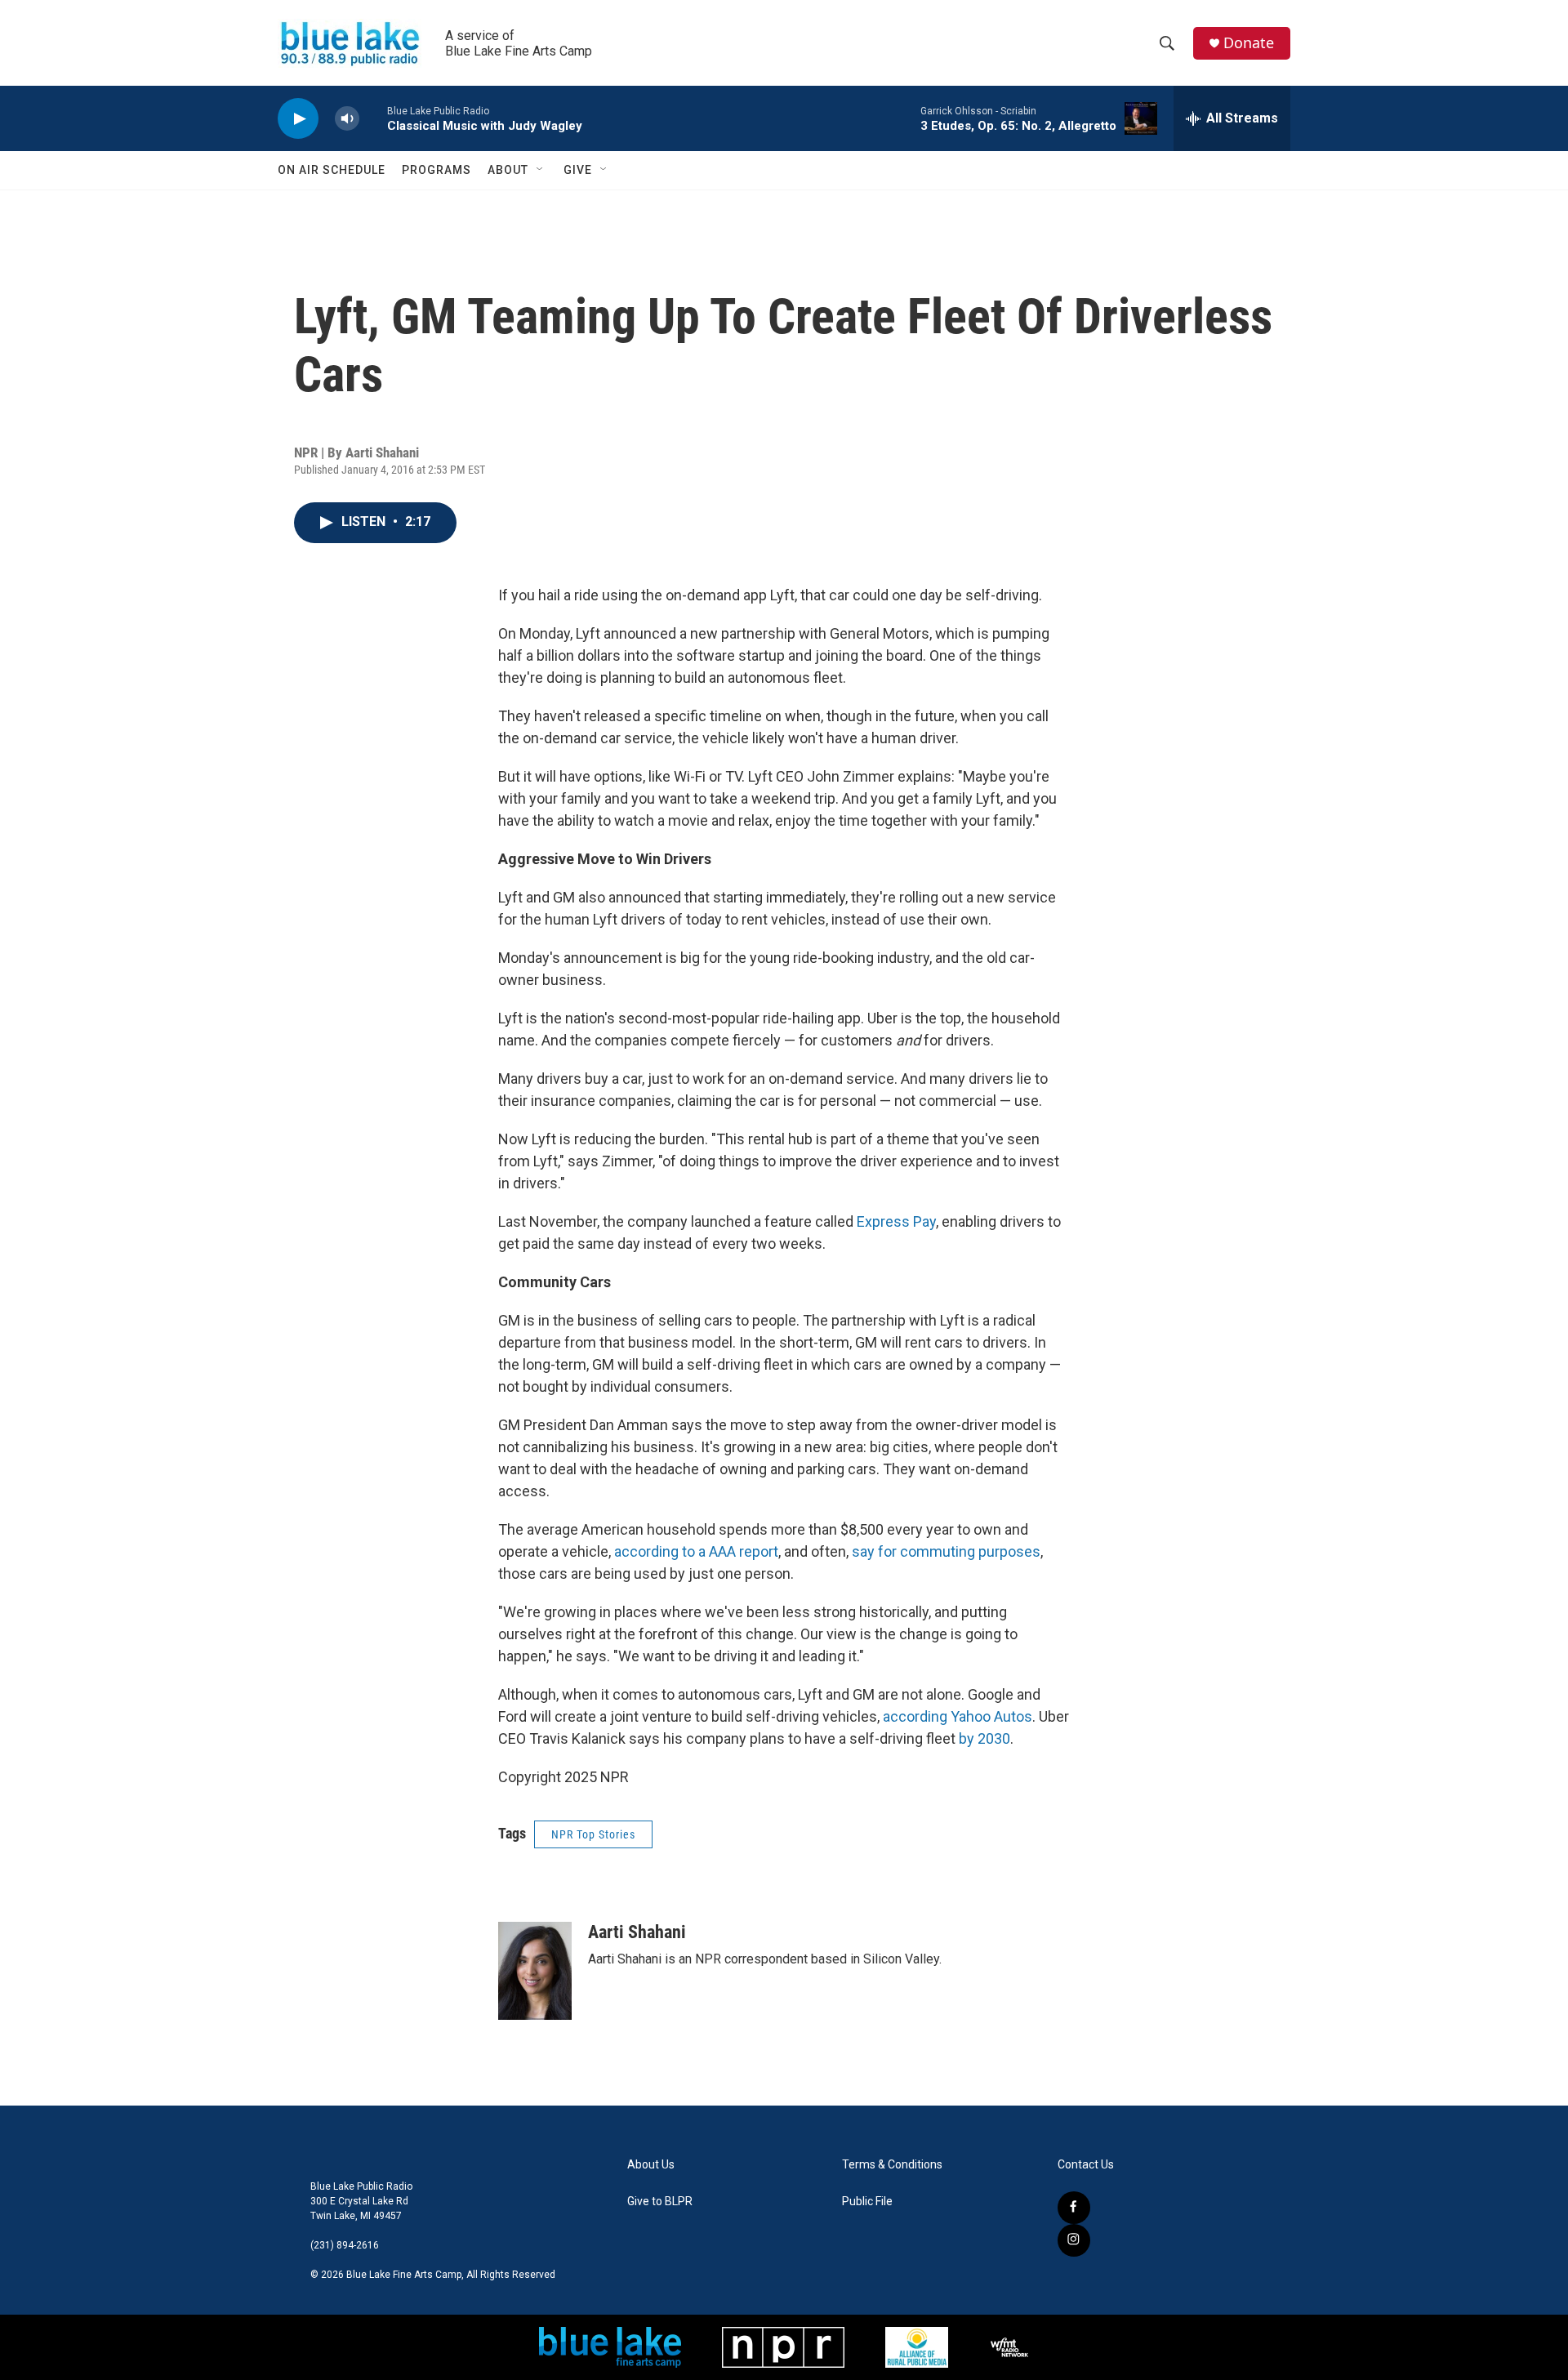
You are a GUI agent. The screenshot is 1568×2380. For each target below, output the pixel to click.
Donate (1249, 43)
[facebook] (1074, 2208)
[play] (298, 119)
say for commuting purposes (946, 1551)
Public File (867, 2202)
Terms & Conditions (892, 2165)
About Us (651, 2165)
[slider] (373, 118)
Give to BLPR (660, 2202)
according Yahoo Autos (958, 1716)
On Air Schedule (332, 170)
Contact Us (1086, 2165)
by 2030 (984, 1738)
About (508, 170)
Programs (437, 170)
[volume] (347, 119)
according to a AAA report (696, 1551)
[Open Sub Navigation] (541, 170)
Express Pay (896, 1221)
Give (578, 170)
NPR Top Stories (593, 1834)
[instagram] (1074, 2240)
